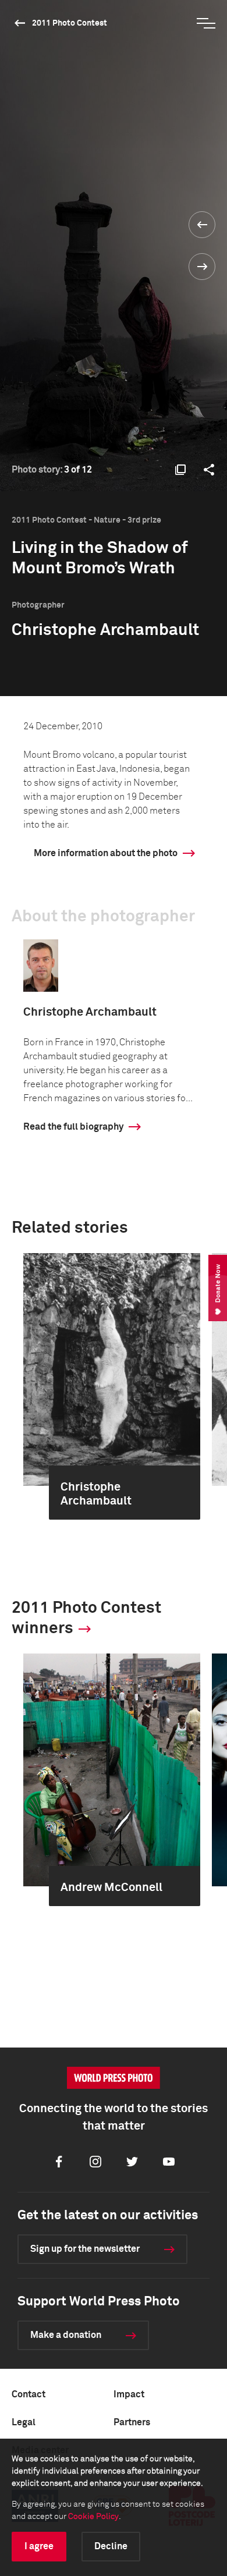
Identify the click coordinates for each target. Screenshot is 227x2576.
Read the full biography (73, 1127)
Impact (129, 2394)
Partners (132, 2422)
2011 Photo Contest (70, 23)
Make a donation (66, 2335)
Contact (29, 2394)
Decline (111, 2546)
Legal (24, 2422)
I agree (39, 2546)
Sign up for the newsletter (85, 2249)
